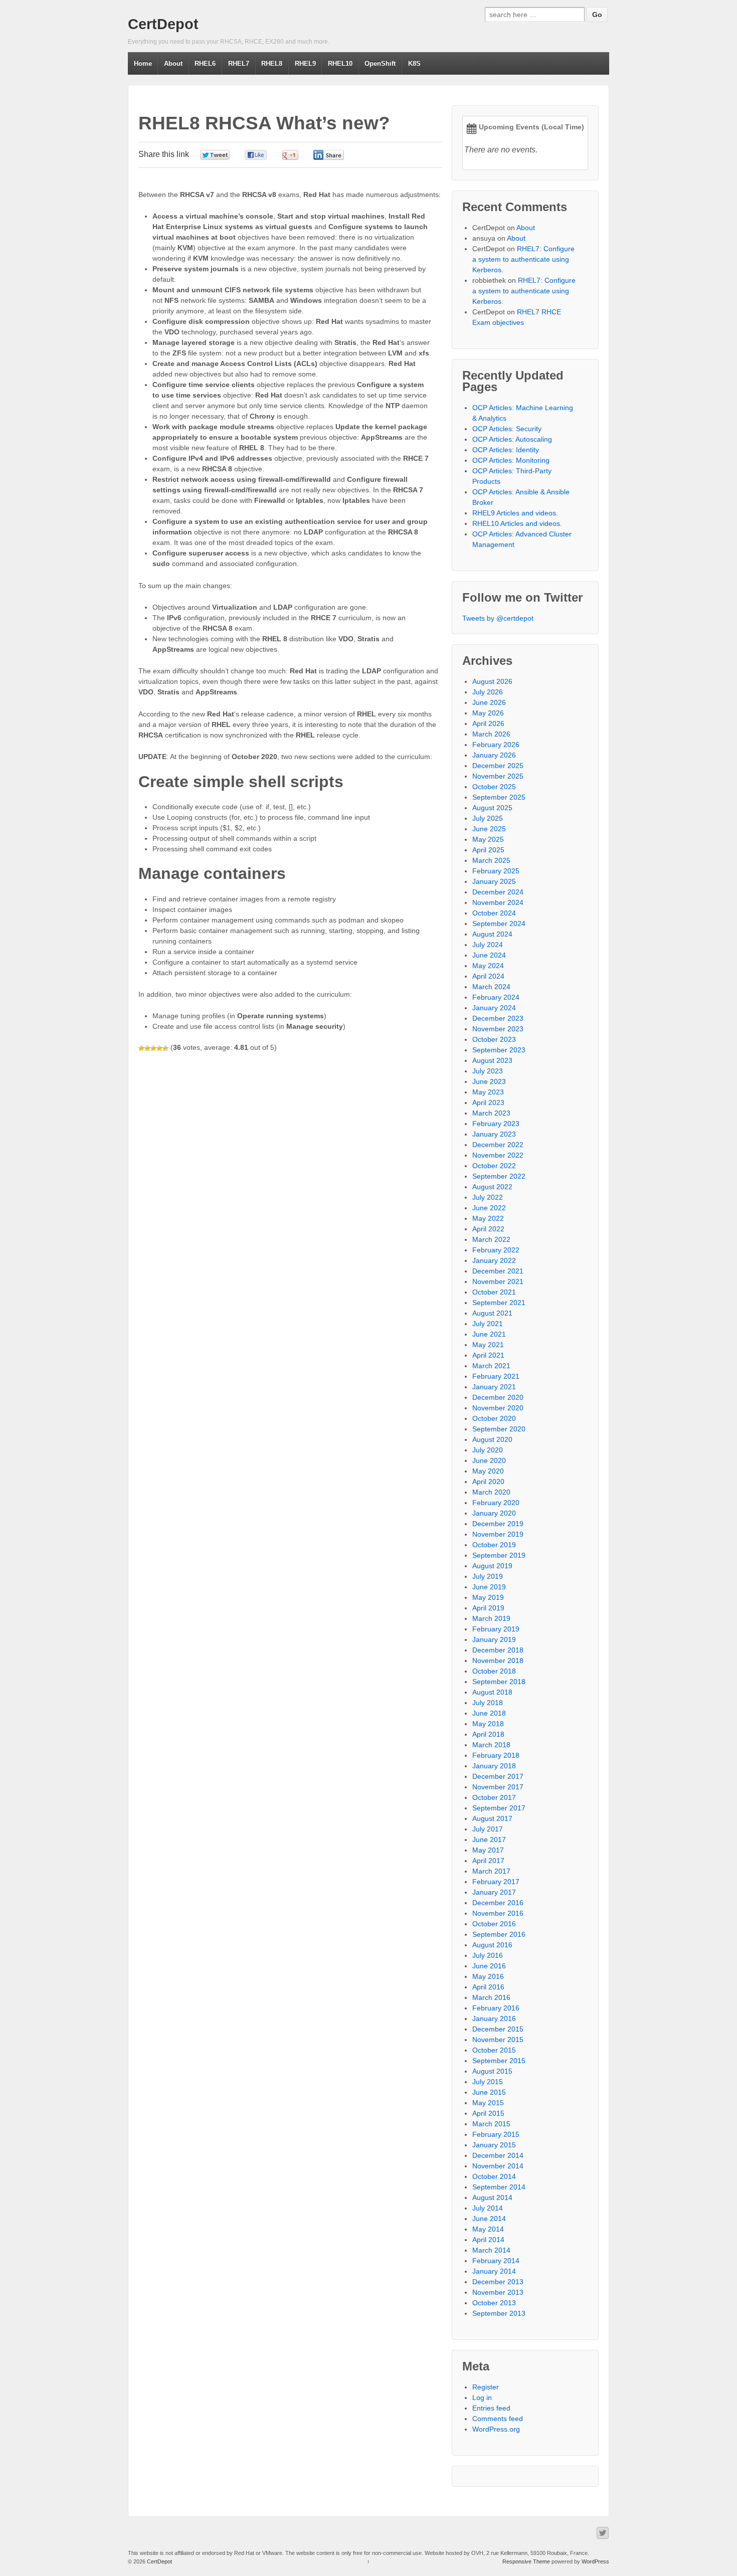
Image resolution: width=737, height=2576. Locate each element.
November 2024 (498, 902)
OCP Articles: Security (507, 429)
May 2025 (488, 839)
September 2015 (499, 2061)
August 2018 (492, 1692)
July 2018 (488, 1703)
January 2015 (494, 2145)
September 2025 (499, 797)
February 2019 (496, 1629)
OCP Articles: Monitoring (511, 460)
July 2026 (488, 692)
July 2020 (488, 1450)
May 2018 (488, 1724)
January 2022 (494, 1260)
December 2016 (498, 1903)
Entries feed (491, 2408)
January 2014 (494, 2271)
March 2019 (491, 1618)
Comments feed (498, 2419)
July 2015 (488, 2082)
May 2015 (488, 2103)
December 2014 (498, 2155)
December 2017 (498, 1776)
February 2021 (496, 1376)
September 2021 (499, 1303)
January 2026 (494, 755)
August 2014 (492, 2197)
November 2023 (498, 1029)
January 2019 (494, 1639)
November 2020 (498, 1408)
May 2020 (488, 1471)
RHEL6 (205, 63)
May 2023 (488, 1092)
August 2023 (492, 1060)
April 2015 (488, 2113)
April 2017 (488, 1861)
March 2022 (491, 1239)
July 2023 (488, 1071)
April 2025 (488, 850)
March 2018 (491, 1745)
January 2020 (494, 1513)
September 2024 (499, 924)
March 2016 (491, 1997)
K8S (414, 63)
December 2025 (498, 766)
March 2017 (491, 1871)
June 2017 (489, 1839)
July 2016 (488, 1955)
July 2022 (488, 1197)
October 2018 (494, 1671)
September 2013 (499, 2313)
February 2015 (496, 2134)
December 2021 (498, 1271)
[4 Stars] (159, 1048)
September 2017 (499, 1808)
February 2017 (496, 1882)
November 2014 (498, 2166)
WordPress (595, 2561)
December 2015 (498, 2029)
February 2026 (496, 745)
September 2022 (499, 1176)
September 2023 (499, 1050)
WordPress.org (496, 2429)
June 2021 (489, 1334)
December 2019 (498, 1524)
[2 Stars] (147, 1048)
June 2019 (489, 1587)
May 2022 (488, 1218)
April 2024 (488, 976)
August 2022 (492, 1187)
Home (143, 63)
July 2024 (488, 945)
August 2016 (492, 1945)
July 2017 (488, 1829)
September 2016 (499, 1934)
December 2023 (498, 1018)
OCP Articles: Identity (506, 450)
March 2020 (491, 1492)
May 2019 (488, 1597)
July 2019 (488, 1576)
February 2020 (496, 1503)
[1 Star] (141, 1048)
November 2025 (498, 776)
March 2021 (491, 1366)
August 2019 (492, 1566)
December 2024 (498, 892)
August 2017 (492, 1818)
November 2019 (498, 1534)
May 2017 (488, 1850)
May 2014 (488, 2229)
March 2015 (491, 2124)
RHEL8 (272, 63)
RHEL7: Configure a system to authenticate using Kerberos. (523, 259)
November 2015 (498, 2040)
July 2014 (488, 2208)
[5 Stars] (165, 1048)
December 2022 (498, 1145)
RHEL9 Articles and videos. (515, 513)
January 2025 (494, 881)
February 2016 (496, 2008)
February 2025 (496, 871)
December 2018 (498, 1650)
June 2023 (489, 1081)
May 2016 (488, 1976)
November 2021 (498, 1281)
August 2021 (492, 1313)
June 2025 (489, 829)
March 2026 (491, 734)
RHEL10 (340, 63)
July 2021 (488, 1324)
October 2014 (494, 2176)
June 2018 (489, 1713)
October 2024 (494, 913)
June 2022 (489, 1208)
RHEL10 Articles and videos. (517, 523)
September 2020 (499, 1429)
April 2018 (488, 1734)
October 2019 (494, 1545)
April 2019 (488, 1608)
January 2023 (494, 1134)
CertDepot (163, 24)
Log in (482, 2398)
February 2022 (496, 1250)
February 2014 (496, 2261)
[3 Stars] (153, 1048)
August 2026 (492, 681)
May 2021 (488, 1345)
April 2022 (488, 1229)
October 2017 (494, 1797)
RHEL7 (239, 63)
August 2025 (492, 808)
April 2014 (488, 2240)
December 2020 (498, 1397)
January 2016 (494, 2018)
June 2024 (489, 955)
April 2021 (488, 1355)
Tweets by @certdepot (498, 618)
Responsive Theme (526, 2561)
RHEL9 (305, 63)
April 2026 (488, 723)
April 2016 (488, 1987)
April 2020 (488, 1482)
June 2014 (489, 2219)
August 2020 (492, 1439)
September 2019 (499, 1555)
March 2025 (491, 860)
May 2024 (488, 966)
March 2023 (491, 1113)
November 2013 (498, 2292)
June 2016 (489, 1966)
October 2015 (494, 2050)
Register (486, 2387)
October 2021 (494, 1292)
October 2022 (494, 1166)
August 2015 (492, 2071)
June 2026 (489, 702)
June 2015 (489, 2092)
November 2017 (498, 1787)
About (173, 63)
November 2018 (498, 1661)
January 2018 (494, 1766)
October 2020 (494, 1418)
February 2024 (496, 997)
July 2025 (488, 818)
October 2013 (494, 2303)
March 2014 (491, 2250)
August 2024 (492, 934)
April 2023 (488, 1102)
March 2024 (491, 987)
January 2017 (494, 1892)
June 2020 (489, 1460)
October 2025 (494, 787)
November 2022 (498, 1155)
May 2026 (488, 713)
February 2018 (496, 1755)
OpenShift (380, 63)
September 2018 (499, 1682)
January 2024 (494, 1008)
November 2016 (498, 1913)
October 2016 (494, 1924)
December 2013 (498, 2282)
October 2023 (494, 1039)
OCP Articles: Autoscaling (512, 439)
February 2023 (496, 1124)
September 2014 (499, 2187)
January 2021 (494, 1387)
